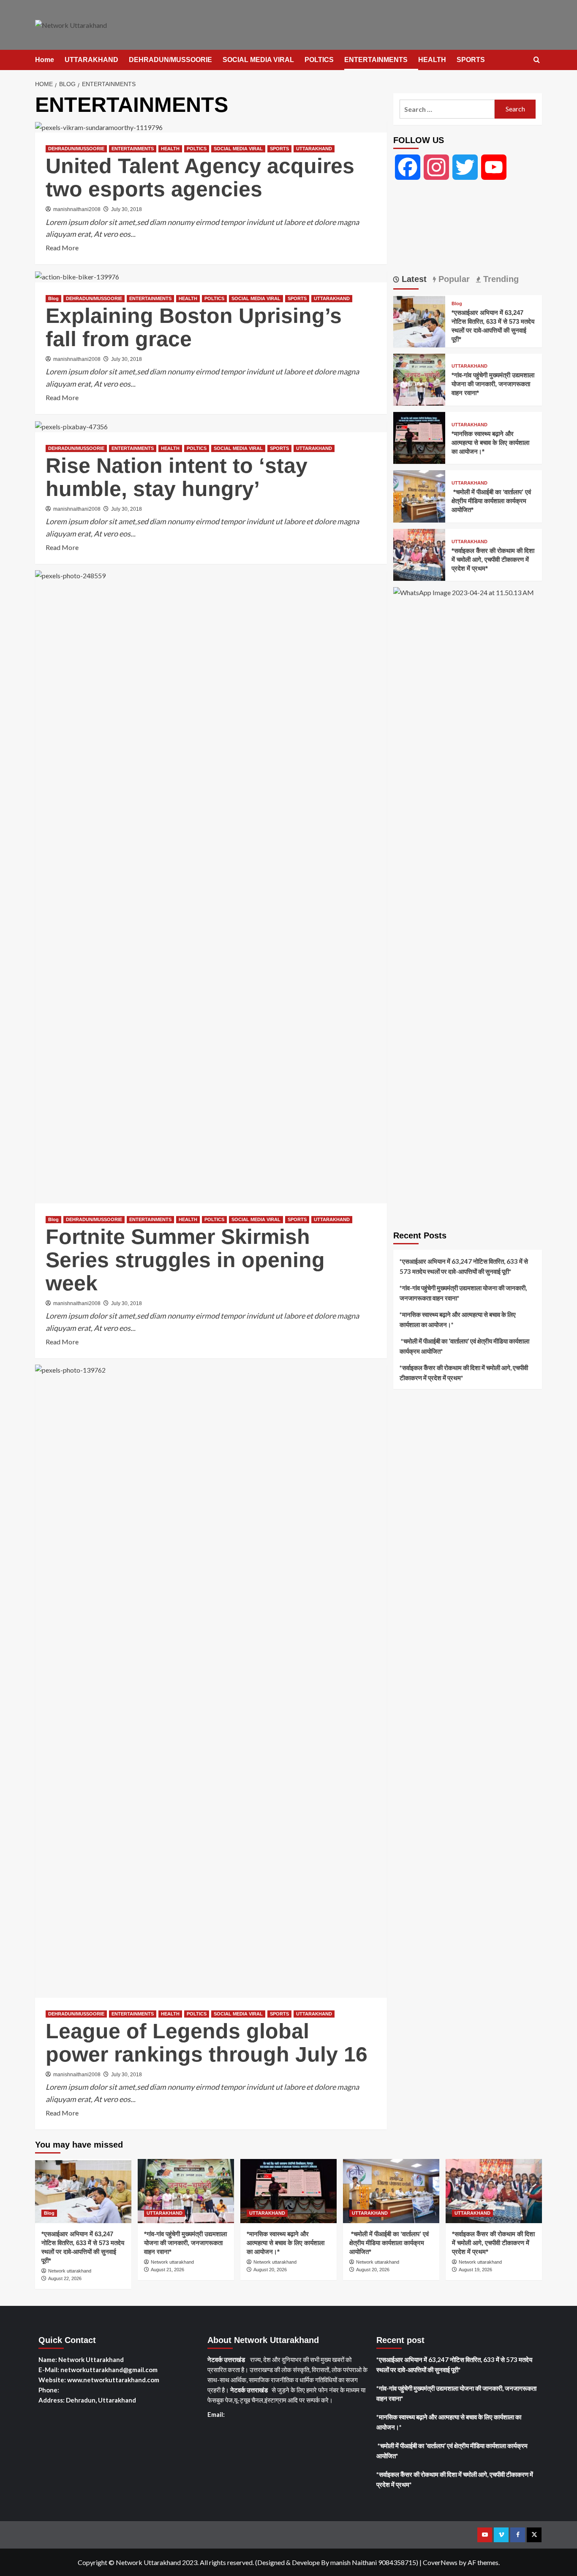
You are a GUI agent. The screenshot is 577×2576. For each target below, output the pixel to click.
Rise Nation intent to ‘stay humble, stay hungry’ (177, 477)
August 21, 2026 (167, 2270)
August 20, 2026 (270, 2270)
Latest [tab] (413, 279)
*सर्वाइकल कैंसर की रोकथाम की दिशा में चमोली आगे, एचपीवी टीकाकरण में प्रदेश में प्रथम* (493, 559)
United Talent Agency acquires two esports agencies (200, 177)
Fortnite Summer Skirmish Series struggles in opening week (185, 1260)
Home (45, 60)
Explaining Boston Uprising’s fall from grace (194, 327)
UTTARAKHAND (91, 60)
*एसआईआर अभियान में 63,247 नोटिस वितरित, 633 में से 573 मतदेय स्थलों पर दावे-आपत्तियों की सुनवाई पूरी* (464, 1266)
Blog (53, 298)
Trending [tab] (500, 279)
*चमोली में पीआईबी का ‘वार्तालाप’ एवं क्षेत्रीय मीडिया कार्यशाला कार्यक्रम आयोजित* (491, 501)
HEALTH (432, 60)
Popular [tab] (453, 279)
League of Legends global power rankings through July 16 (207, 2043)
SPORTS (471, 60)
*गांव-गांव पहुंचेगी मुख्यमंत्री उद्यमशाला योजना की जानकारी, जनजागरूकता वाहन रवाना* (493, 384)
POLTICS (319, 60)
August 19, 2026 (475, 2270)
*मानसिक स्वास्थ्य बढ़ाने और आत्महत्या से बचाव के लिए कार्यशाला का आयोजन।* (490, 443)
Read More (62, 248)
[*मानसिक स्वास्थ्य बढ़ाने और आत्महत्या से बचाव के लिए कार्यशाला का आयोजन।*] (419, 437)
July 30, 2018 (127, 209)
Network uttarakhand (70, 2271)
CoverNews (440, 2562)
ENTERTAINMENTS (376, 60)
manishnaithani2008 (77, 209)
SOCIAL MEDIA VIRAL (258, 60)
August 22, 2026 (65, 2278)
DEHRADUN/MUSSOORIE (170, 60)
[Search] (537, 60)
